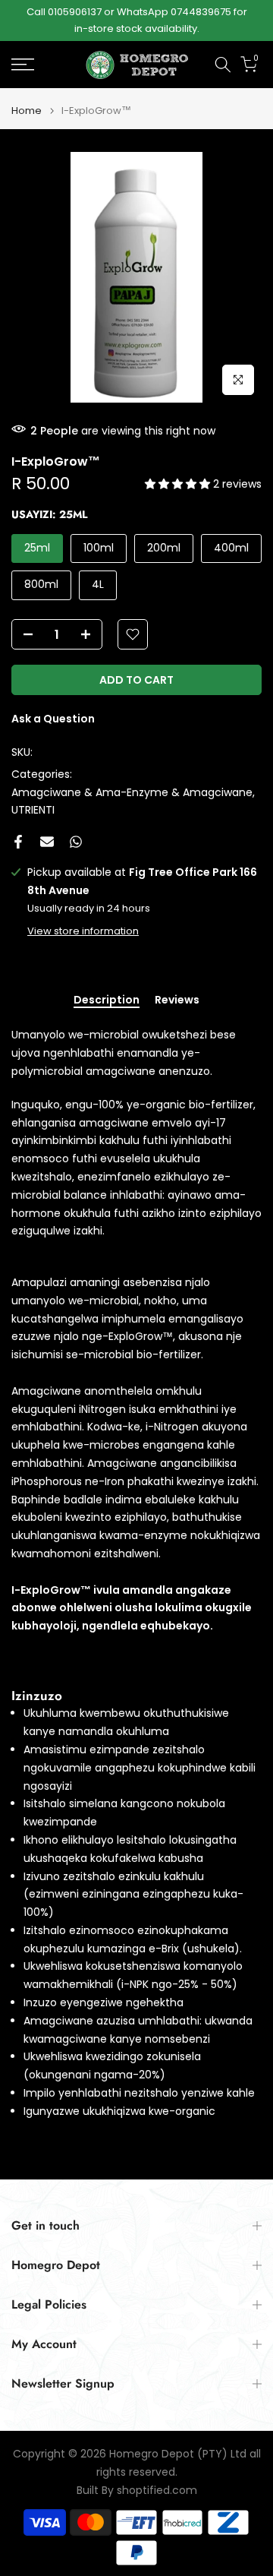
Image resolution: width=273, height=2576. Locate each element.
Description (107, 1000)
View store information (83, 931)
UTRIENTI (33, 810)
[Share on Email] (47, 842)
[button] (179, 484)
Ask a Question (53, 719)
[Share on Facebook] (18, 842)
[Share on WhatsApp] (76, 842)
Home (27, 111)
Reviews (177, 1000)
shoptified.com (157, 2491)
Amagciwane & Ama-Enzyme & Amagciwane (132, 792)
